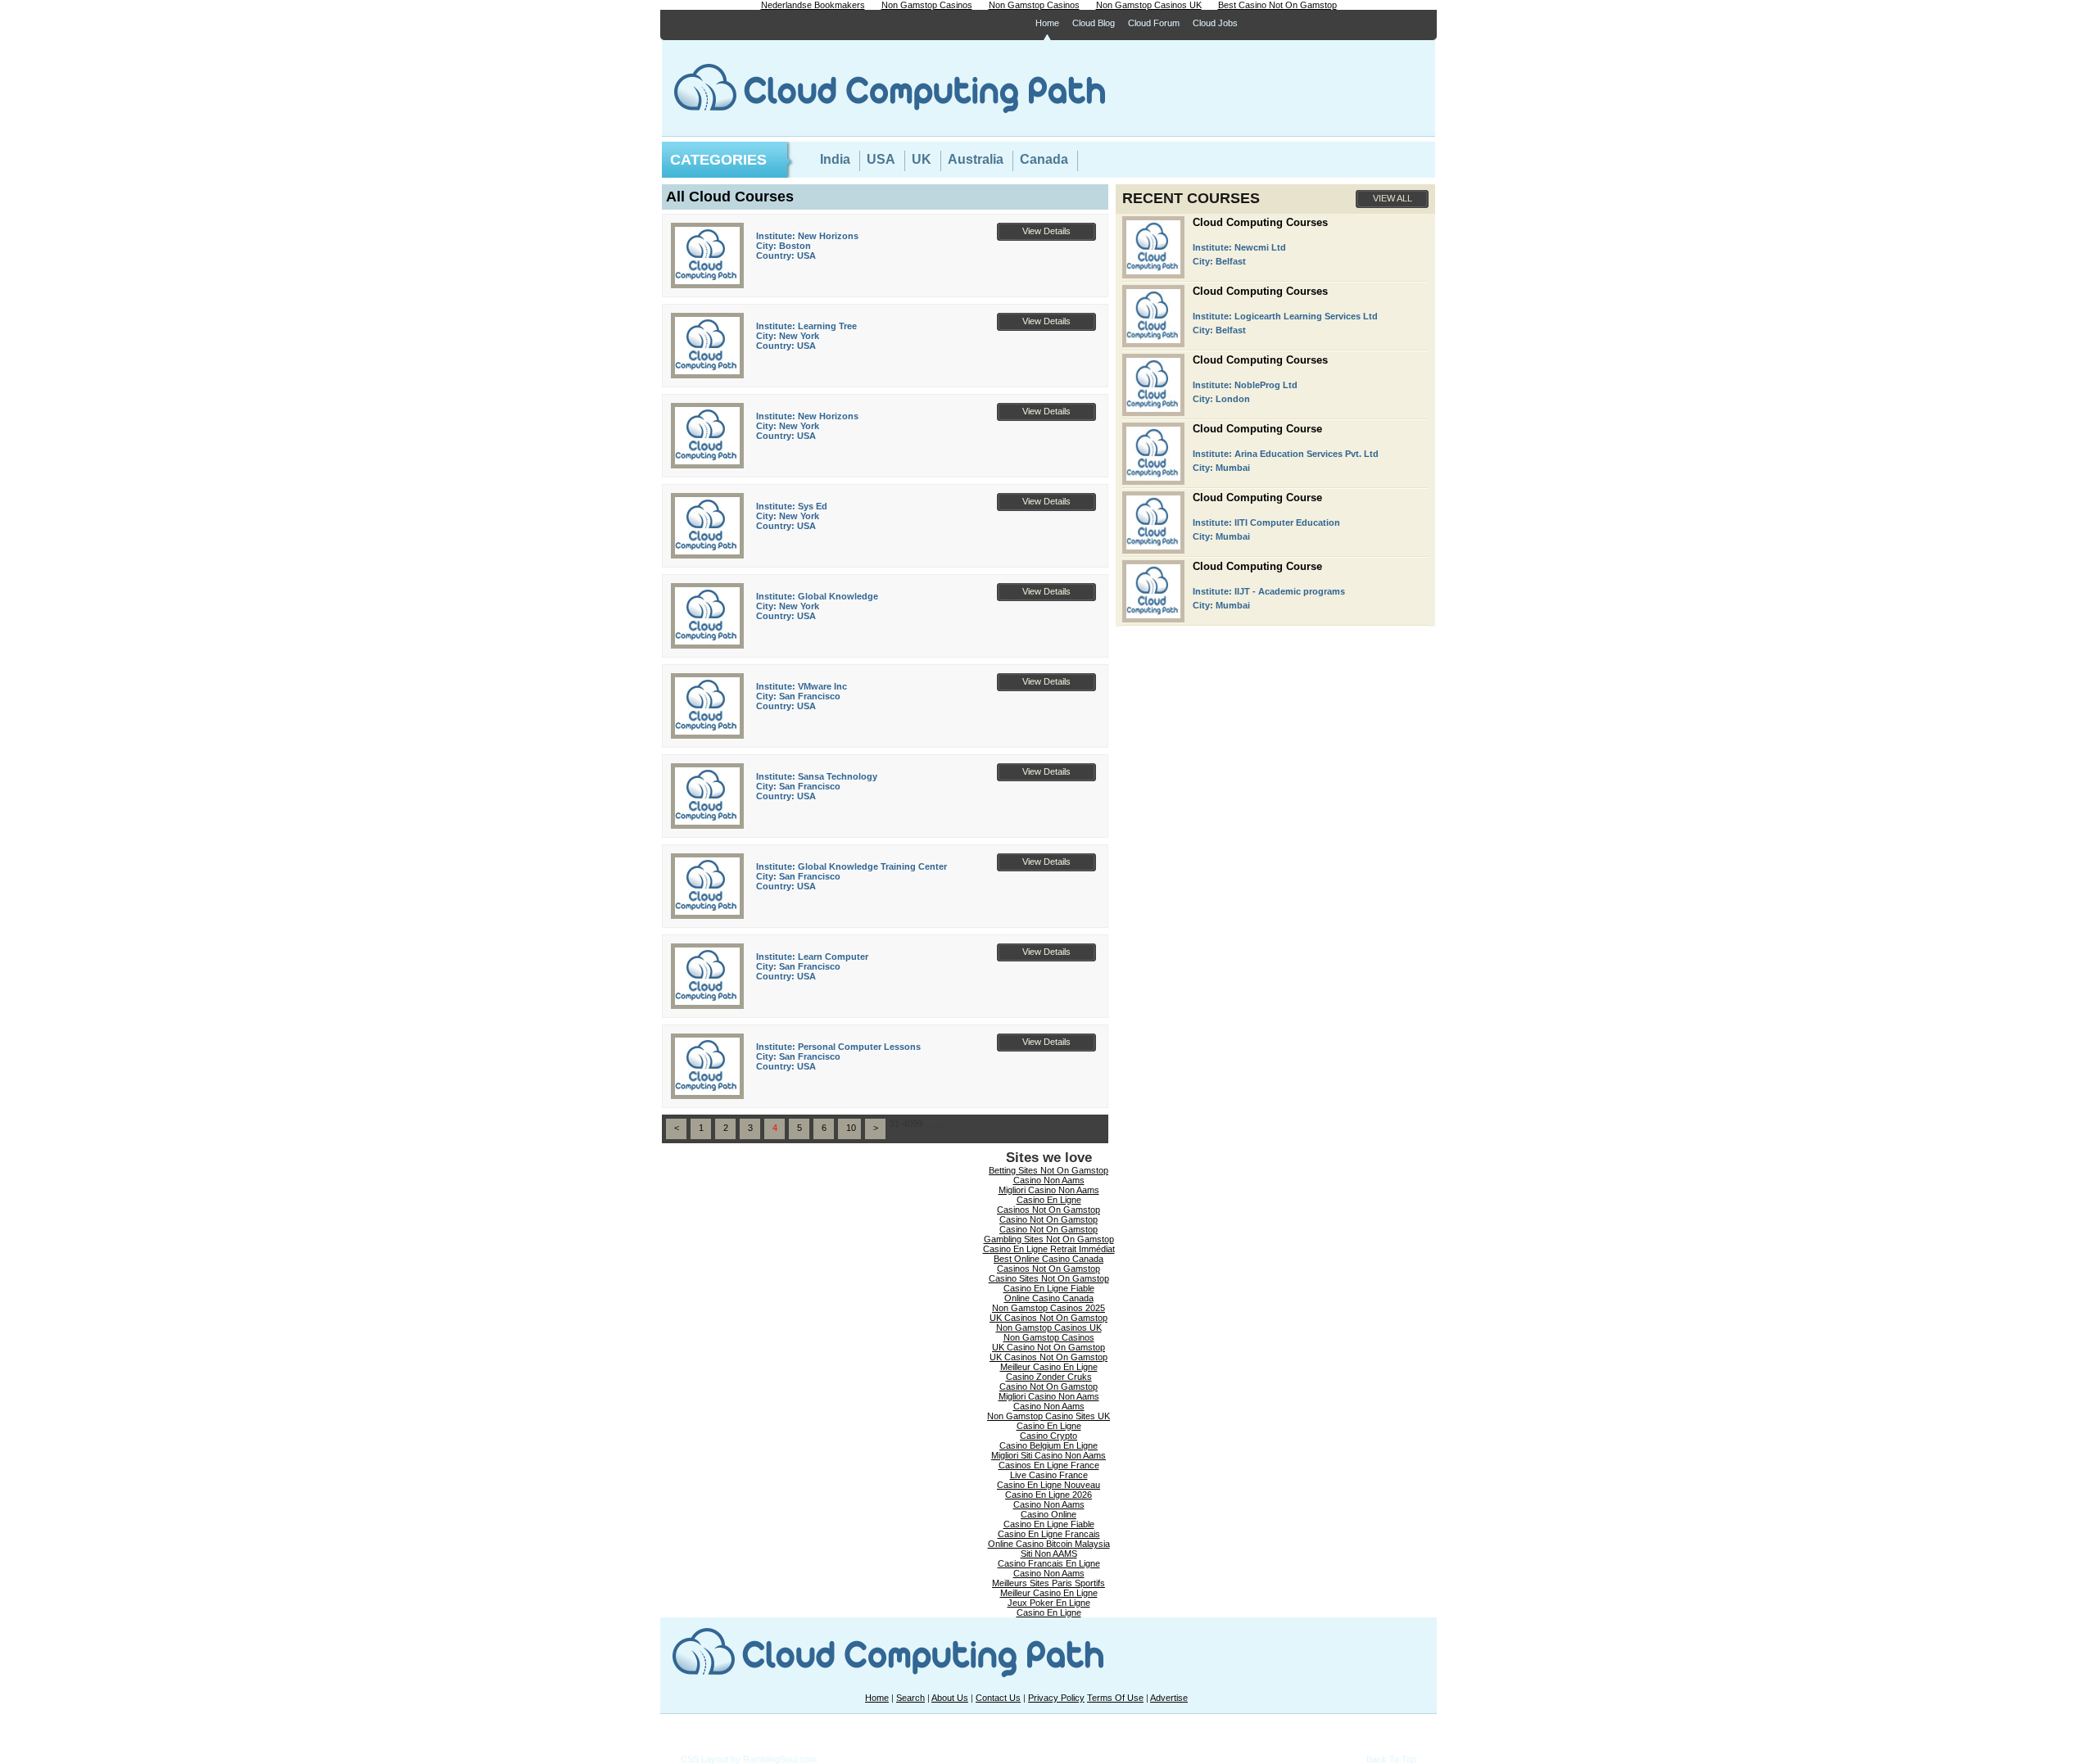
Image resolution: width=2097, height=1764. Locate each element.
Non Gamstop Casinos (1049, 1337)
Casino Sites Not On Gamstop (1049, 1278)
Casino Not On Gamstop (1048, 1219)
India (835, 159)
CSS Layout (704, 1759)
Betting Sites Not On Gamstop (1048, 1170)
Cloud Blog (1094, 23)
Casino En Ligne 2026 (1048, 1495)
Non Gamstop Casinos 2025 (1048, 1308)
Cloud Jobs (1215, 23)
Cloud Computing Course (1257, 429)
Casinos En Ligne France (1049, 1465)
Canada (1044, 159)
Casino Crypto (1048, 1436)
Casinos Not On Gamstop (1048, 1210)
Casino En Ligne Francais (1049, 1534)
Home (1047, 23)
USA (881, 159)
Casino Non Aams (1049, 1180)
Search (910, 1698)
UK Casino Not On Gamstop (1048, 1347)
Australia (976, 159)
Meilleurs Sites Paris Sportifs (1048, 1583)
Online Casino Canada (1049, 1298)
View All (1393, 198)
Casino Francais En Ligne (1049, 1563)
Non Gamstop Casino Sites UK (1048, 1416)
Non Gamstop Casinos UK (1049, 1328)
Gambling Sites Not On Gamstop (1049, 1239)
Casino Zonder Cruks (1049, 1377)
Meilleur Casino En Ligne (1049, 1367)
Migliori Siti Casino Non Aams (1048, 1455)
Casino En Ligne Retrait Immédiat (1049, 1249)
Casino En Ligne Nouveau (1048, 1485)
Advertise (1169, 1698)
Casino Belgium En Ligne (1048, 1445)
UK (922, 159)
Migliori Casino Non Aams (1049, 1190)
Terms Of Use (1115, 1698)
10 (851, 1128)
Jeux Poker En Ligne (1049, 1603)
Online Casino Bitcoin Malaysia (1049, 1544)
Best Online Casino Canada (1048, 1259)
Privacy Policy (1056, 1698)
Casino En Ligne (1049, 1200)
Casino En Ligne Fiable (1049, 1288)
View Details (1046, 231)
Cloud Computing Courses (1260, 222)
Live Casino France (1049, 1475)
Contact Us (998, 1698)
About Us (950, 1698)
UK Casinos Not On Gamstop (1048, 1318)
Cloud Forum (1154, 23)
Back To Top (1391, 1759)
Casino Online (1048, 1514)
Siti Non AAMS (1049, 1554)
